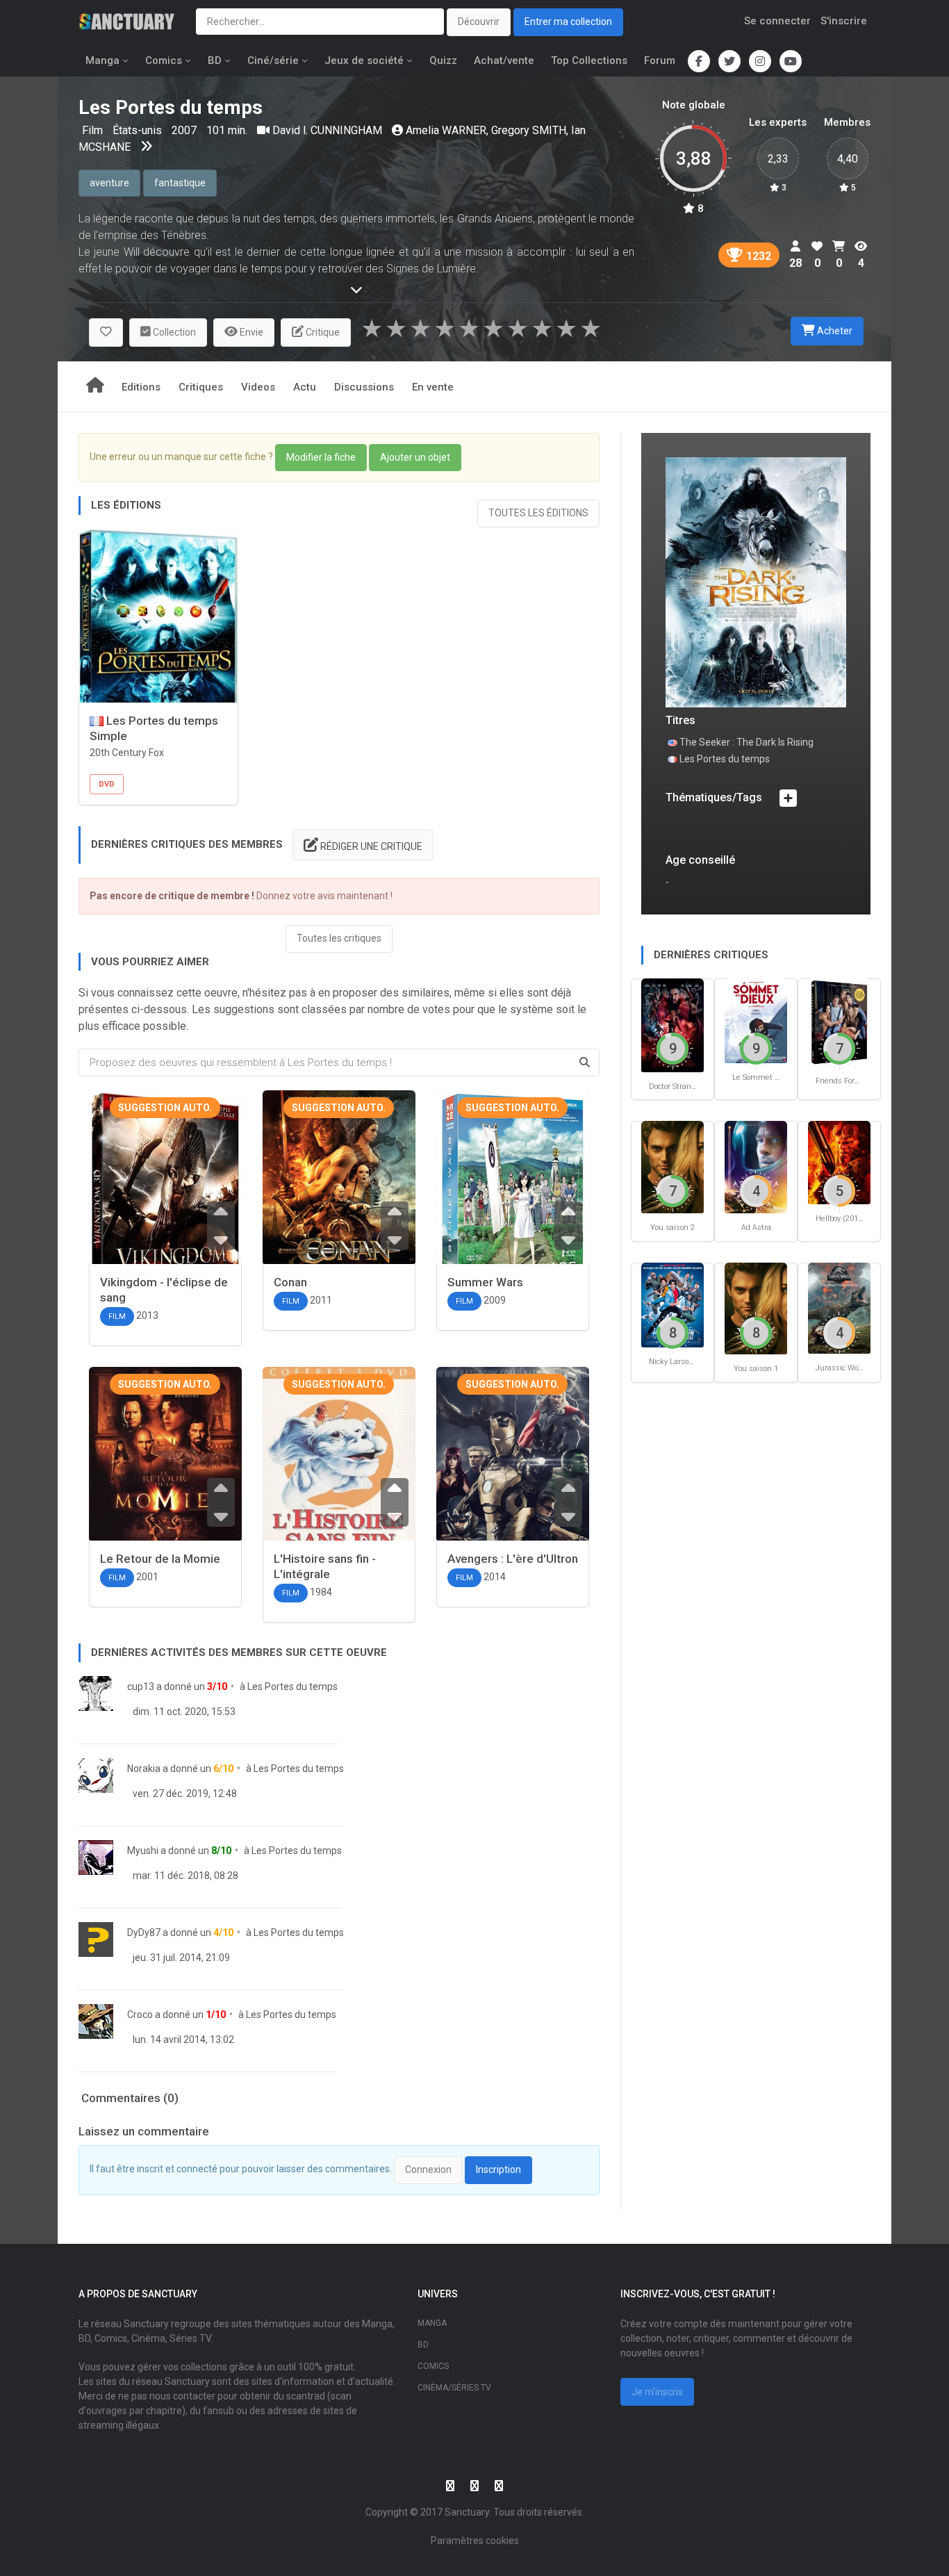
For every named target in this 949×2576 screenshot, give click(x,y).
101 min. (227, 130)
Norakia (144, 1769)
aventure (109, 183)
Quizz (443, 60)
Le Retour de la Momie (160, 1559)
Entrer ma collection (568, 22)
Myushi (143, 1851)
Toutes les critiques (339, 938)
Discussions (364, 387)
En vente (433, 387)
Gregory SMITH (529, 130)
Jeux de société (364, 60)
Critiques (201, 387)
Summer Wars (485, 1282)
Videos (258, 387)
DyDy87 (144, 1933)
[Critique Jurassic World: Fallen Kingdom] (839, 1307)
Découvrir (479, 22)
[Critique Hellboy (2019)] (839, 1162)
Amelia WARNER (446, 130)
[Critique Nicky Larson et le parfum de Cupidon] (672, 1304)
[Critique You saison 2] (672, 1166)
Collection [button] (173, 332)
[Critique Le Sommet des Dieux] (756, 1020)
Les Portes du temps (292, 1687)
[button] (106, 333)
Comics (164, 60)
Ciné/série (273, 60)
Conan (290, 1282)
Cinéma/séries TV (454, 2388)
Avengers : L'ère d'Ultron (513, 1559)
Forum (660, 60)
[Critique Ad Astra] (756, 1166)
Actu (305, 387)
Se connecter (777, 21)
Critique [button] (322, 332)
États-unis (139, 130)
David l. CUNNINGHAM (327, 130)
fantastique (180, 183)
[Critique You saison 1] (756, 1307)
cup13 (141, 1687)
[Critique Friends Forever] (839, 1022)
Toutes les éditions (538, 513)
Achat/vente (504, 60)
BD (215, 60)
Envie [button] (250, 332)
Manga (102, 60)
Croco (140, 2015)
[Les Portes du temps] (756, 581)
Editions (141, 387)
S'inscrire (844, 21)
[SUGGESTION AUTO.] (165, 1200)
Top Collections (589, 60)
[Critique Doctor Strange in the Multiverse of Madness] (672, 1024)
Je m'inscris (657, 2392)
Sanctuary (467, 2512)
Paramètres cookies (475, 2541)
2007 (184, 130)
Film (94, 130)
